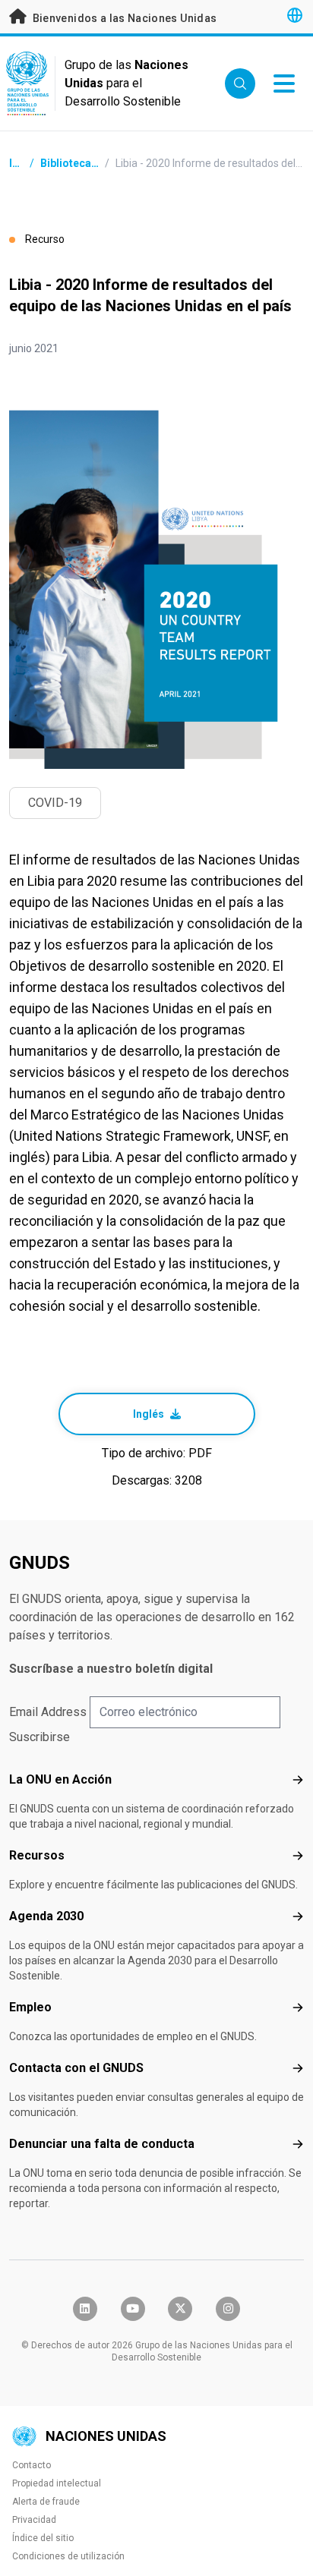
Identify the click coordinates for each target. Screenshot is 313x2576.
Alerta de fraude (46, 2502)
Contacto (32, 2465)
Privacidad (34, 2520)
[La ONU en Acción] (298, 1780)
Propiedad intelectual (57, 2483)
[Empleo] (298, 2008)
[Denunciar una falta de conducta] (298, 2144)
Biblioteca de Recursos (99, 163)
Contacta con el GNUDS (76, 2068)
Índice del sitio (43, 2538)
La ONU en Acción (60, 1779)
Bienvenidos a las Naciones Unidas (123, 18)
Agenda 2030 (46, 1916)
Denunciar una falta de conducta (102, 2144)
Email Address (48, 1712)
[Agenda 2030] (298, 1916)
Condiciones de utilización (68, 2556)
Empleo (30, 2007)
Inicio (23, 163)
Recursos (37, 1855)
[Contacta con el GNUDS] (298, 2068)
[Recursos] (298, 1856)
